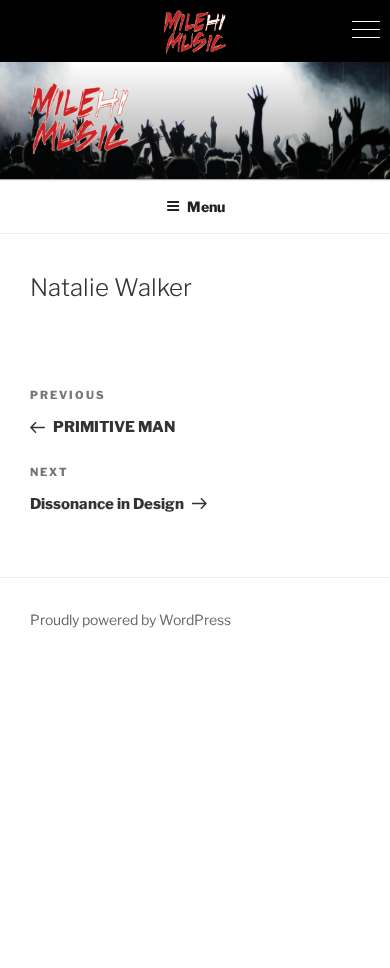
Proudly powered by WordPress (130, 619)
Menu (206, 206)
